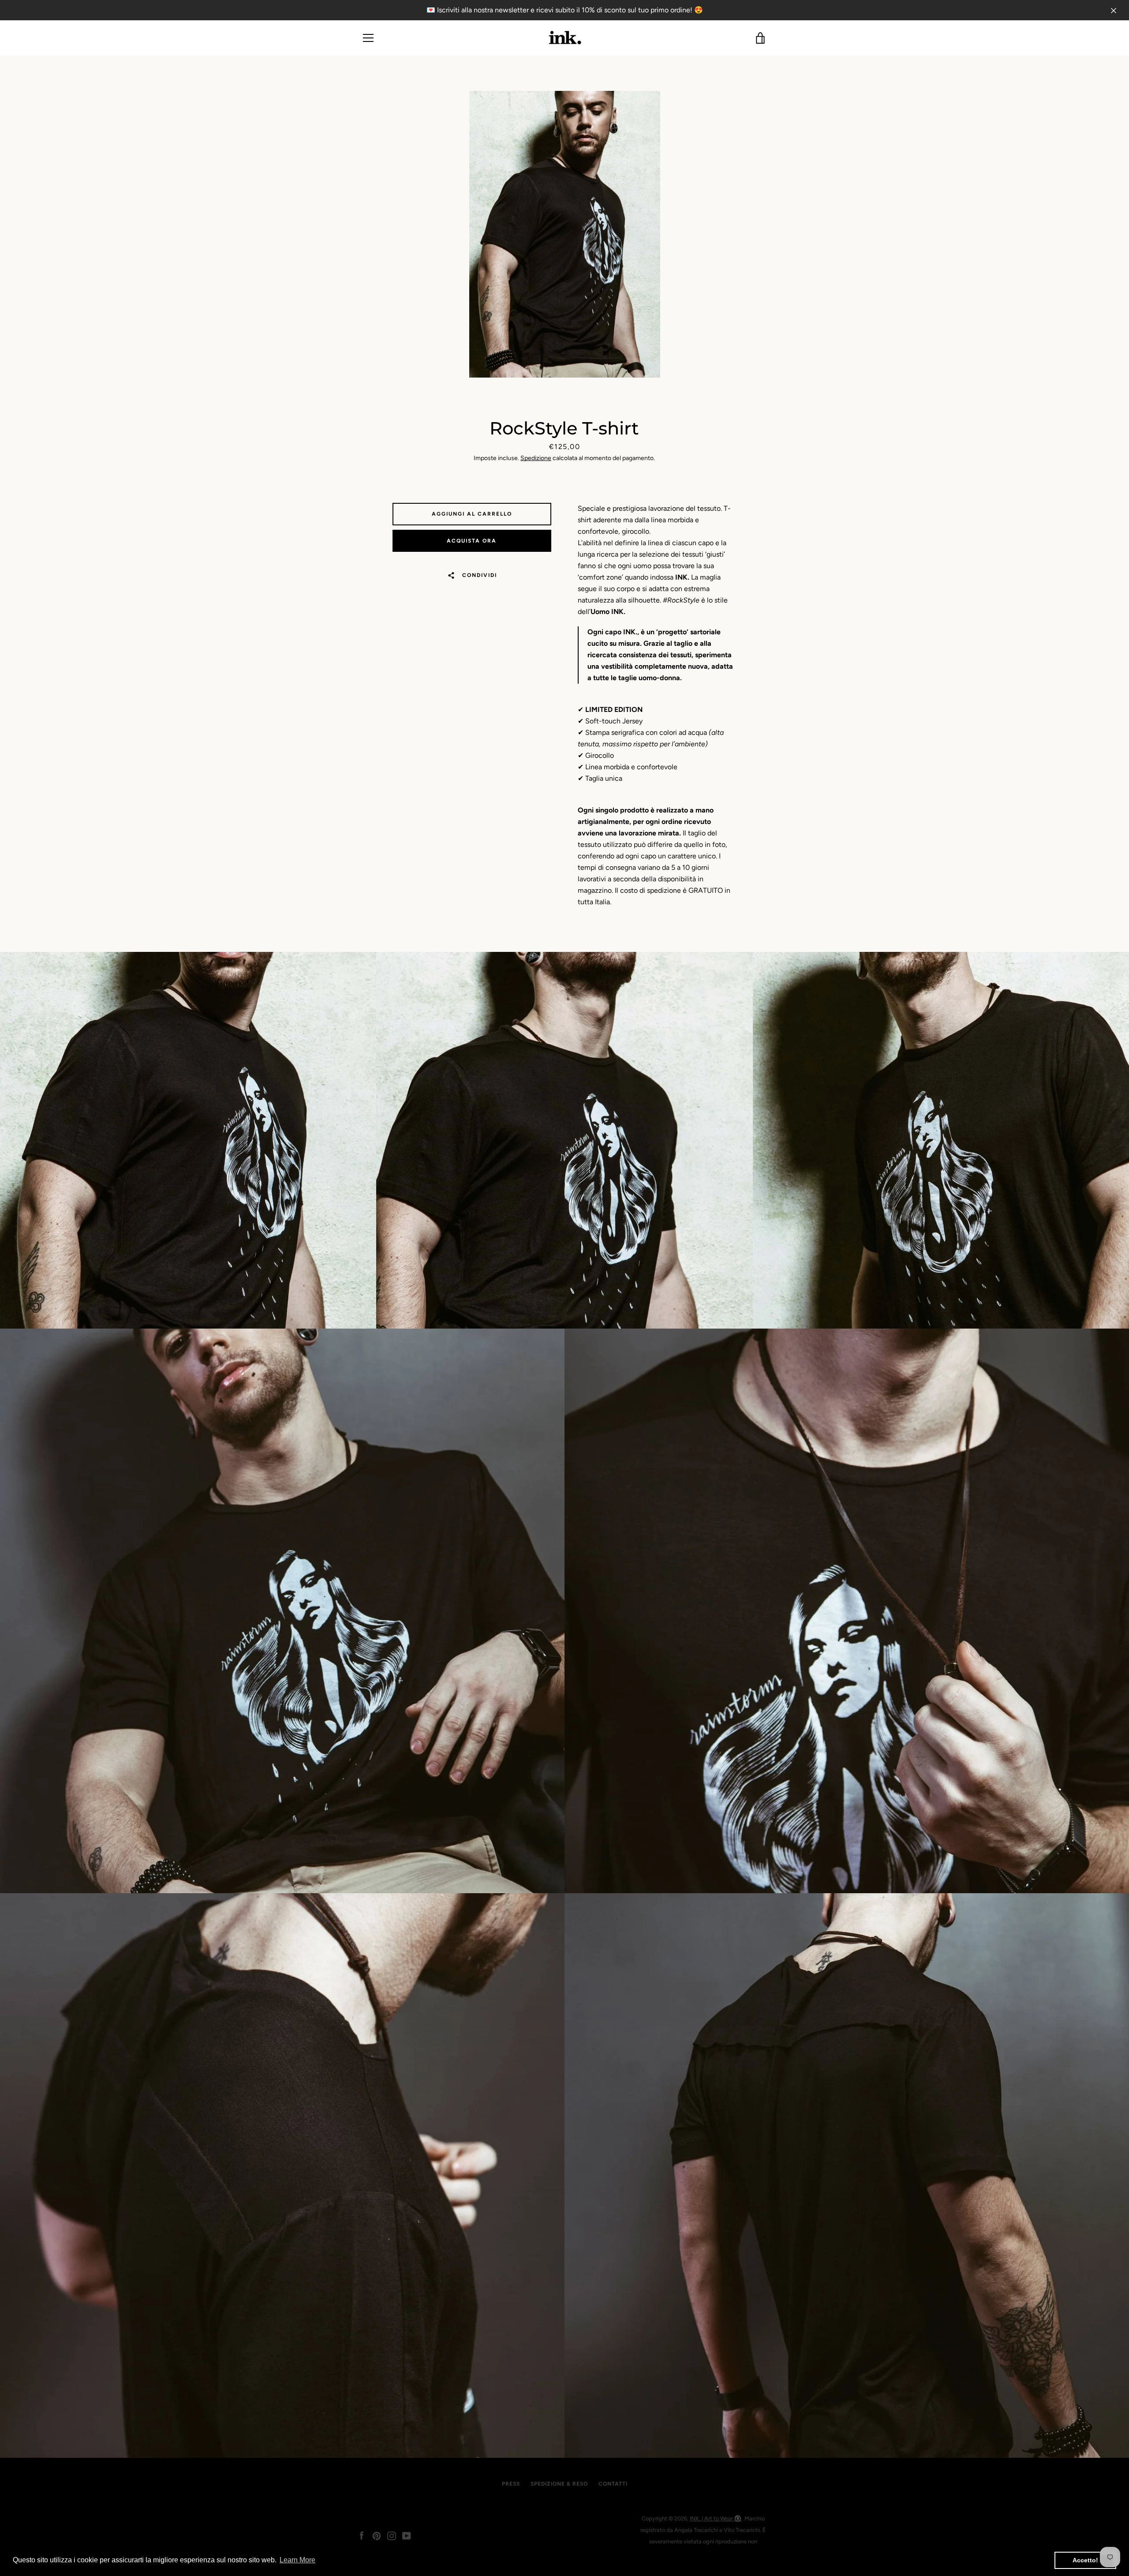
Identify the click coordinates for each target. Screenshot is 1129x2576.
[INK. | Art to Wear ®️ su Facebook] (362, 2535)
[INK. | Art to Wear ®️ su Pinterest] (377, 2535)
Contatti (613, 2484)
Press (511, 2484)
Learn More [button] (297, 2560)
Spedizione (536, 458)
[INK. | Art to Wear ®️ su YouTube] (407, 2535)
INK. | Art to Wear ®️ (716, 2518)
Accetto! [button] (1085, 2560)
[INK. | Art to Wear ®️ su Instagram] (392, 2535)
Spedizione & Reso (559, 2484)
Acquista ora (472, 541)
